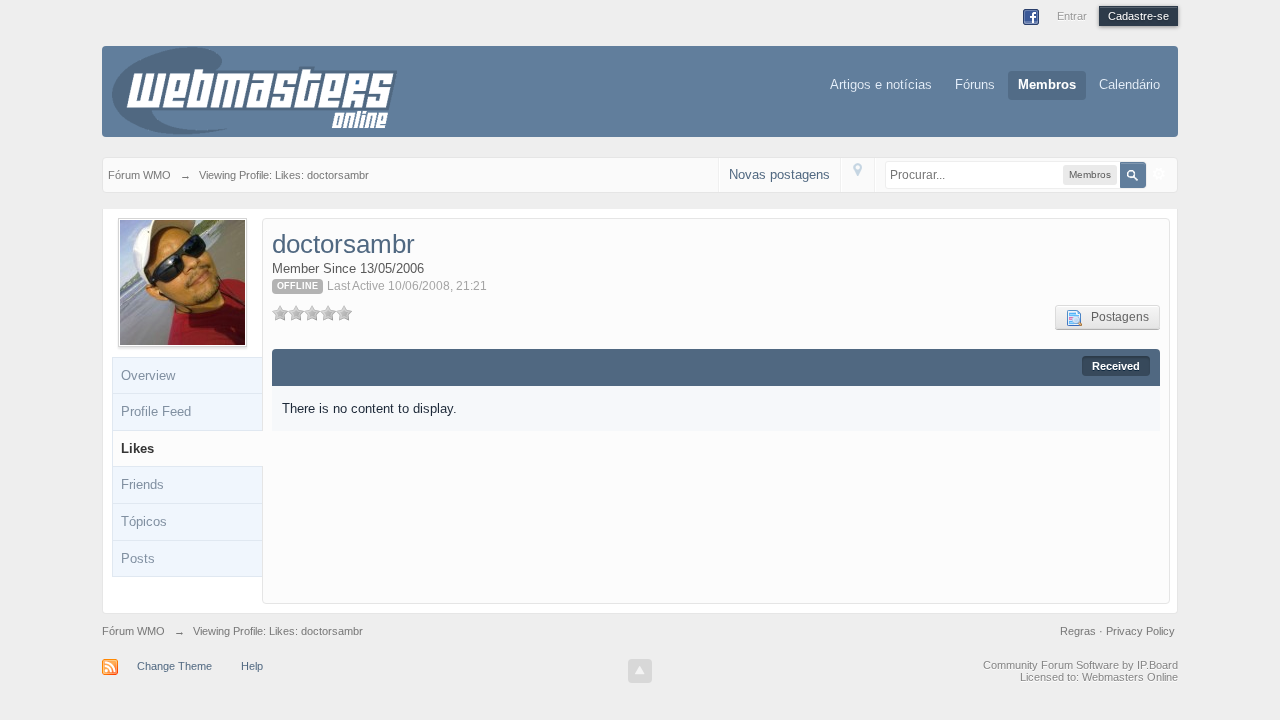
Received (1116, 366)
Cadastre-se (1138, 16)
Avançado (1159, 174)
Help (252, 666)
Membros (1047, 84)
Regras (1079, 631)
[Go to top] (640, 671)
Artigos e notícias (881, 84)
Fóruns (975, 84)
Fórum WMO (133, 631)
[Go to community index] (254, 89)
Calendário (1129, 84)
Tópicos (144, 521)
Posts (138, 558)
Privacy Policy (1140, 631)
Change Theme (174, 666)
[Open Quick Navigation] (857, 174)
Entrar (1072, 16)
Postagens (1115, 317)
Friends (142, 484)
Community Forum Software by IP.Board (1080, 665)
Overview (148, 375)
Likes (137, 448)
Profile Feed (156, 411)
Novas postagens (779, 174)
